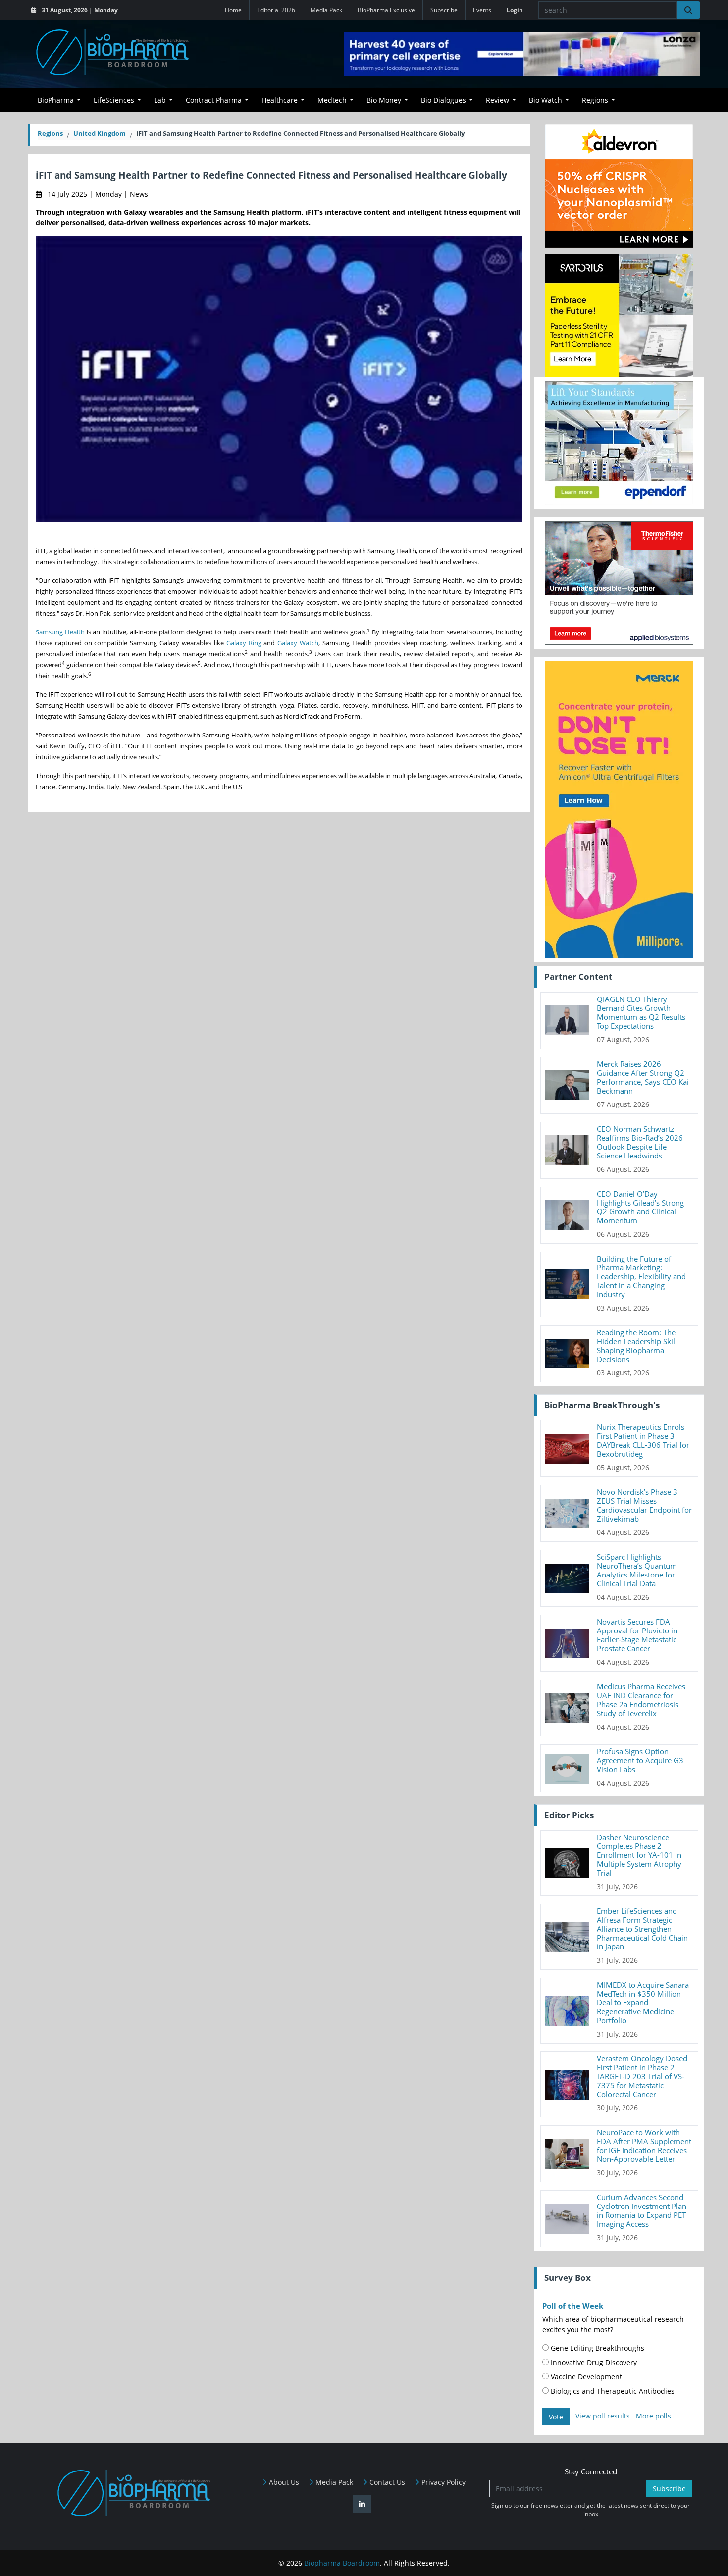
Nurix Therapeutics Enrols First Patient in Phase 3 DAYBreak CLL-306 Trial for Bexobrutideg (643, 1440)
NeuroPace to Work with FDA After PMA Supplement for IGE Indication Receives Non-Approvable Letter (644, 2146)
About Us (283, 2482)
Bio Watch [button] (546, 100)
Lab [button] (160, 100)
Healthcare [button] (280, 100)
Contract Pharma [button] (214, 100)
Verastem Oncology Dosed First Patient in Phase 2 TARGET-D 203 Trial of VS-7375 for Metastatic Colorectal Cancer (642, 2076)
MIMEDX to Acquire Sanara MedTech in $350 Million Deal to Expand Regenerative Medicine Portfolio (643, 2002)
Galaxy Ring (244, 643)
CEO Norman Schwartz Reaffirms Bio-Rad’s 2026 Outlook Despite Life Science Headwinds (640, 1142)
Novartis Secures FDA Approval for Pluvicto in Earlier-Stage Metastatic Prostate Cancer (637, 1635)
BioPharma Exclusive (386, 10)
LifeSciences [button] (114, 100)
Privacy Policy (442, 2482)
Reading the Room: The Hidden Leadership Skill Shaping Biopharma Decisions (637, 1346)
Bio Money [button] (384, 100)
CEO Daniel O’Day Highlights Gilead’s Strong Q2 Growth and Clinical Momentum (640, 1207)
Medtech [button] (332, 100)
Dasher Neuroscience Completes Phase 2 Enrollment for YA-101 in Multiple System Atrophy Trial (639, 1855)
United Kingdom (100, 133)
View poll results (603, 2416)
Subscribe (444, 10)
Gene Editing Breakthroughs (597, 2348)
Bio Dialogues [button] (443, 100)
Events (482, 10)
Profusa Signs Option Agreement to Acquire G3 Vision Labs (640, 1760)
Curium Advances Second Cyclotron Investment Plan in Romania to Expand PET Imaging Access (642, 2210)
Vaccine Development (585, 2377)
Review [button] (497, 100)
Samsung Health (60, 632)
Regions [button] (595, 100)
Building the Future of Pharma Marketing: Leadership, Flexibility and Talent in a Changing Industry (641, 1276)
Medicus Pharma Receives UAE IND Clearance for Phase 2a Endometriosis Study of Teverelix (641, 1700)
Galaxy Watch (298, 643)
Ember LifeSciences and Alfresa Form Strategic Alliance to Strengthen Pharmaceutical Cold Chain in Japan (642, 1929)
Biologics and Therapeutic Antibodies (612, 2391)
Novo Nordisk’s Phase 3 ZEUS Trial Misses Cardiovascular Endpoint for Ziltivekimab (644, 1505)
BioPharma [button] (56, 100)
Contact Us (386, 2482)
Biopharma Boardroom (342, 2563)
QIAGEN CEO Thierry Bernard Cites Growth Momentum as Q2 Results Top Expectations (641, 1012)
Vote (556, 2417)
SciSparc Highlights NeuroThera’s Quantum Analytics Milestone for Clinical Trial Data (637, 1570)
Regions (50, 133)
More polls (653, 2416)
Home (233, 10)
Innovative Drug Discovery (593, 2362)
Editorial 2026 (276, 10)
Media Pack (326, 10)
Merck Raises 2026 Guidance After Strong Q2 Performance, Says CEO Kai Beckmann (643, 1077)
